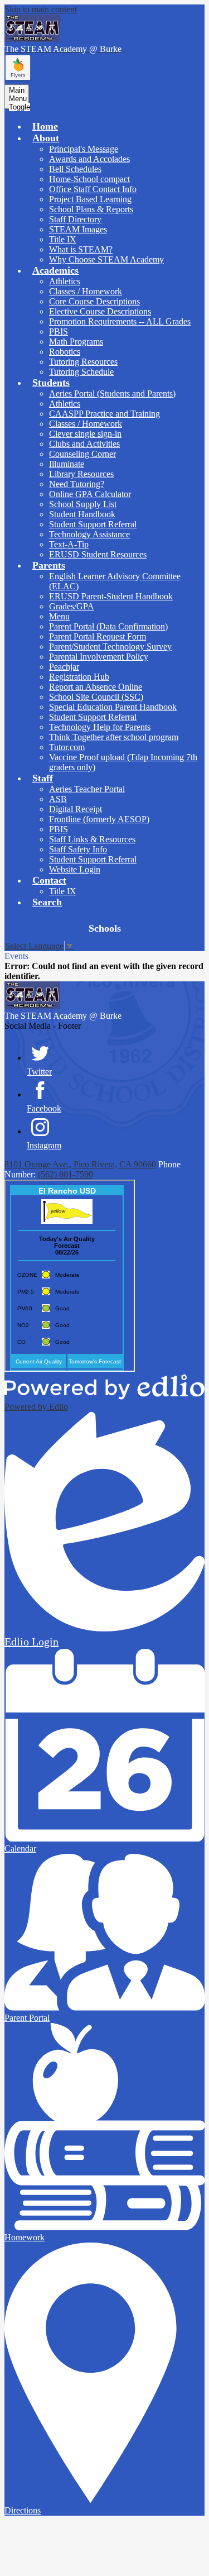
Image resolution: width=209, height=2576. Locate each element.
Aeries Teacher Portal (87, 789)
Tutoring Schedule (81, 372)
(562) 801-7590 (65, 1174)
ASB (58, 799)
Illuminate (67, 464)
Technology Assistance (89, 534)
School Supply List (83, 504)
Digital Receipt (76, 809)
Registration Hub (79, 677)
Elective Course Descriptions (100, 311)
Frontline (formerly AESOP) (99, 819)
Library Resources (81, 474)
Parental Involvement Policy (99, 657)
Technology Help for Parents (100, 727)
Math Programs (76, 342)
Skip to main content (41, 9)
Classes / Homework (86, 291)
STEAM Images (78, 229)
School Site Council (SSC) (96, 697)
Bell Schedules (75, 169)
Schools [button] (105, 928)
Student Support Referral (93, 524)
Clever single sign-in (85, 434)
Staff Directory (75, 219)
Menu (59, 616)
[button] (46, 138)
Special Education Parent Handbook (113, 707)
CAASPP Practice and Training (104, 414)
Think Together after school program (114, 737)
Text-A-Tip (69, 544)
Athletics (65, 281)
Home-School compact (89, 179)
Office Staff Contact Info (93, 189)
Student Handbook (82, 514)
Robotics (65, 352)
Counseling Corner (82, 454)
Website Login (75, 869)
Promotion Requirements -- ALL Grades (120, 321)
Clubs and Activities (84, 444)
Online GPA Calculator (90, 494)
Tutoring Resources (83, 362)
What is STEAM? (81, 249)
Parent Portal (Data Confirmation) (108, 626)
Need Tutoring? (77, 484)
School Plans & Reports (91, 209)
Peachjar (64, 667)
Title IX (63, 239)
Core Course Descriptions (94, 301)
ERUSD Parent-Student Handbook (111, 596)
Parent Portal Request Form (98, 636)
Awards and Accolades (89, 159)
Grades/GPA (72, 606)
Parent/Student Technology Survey (110, 647)
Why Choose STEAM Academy (106, 259)
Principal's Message (84, 149)
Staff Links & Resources (92, 839)
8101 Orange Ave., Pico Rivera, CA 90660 (80, 1164)
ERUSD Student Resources (98, 554)
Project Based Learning (90, 199)
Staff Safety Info (78, 849)
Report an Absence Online (96, 687)
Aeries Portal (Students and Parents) (112, 393)
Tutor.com (67, 747)
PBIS (59, 331)
